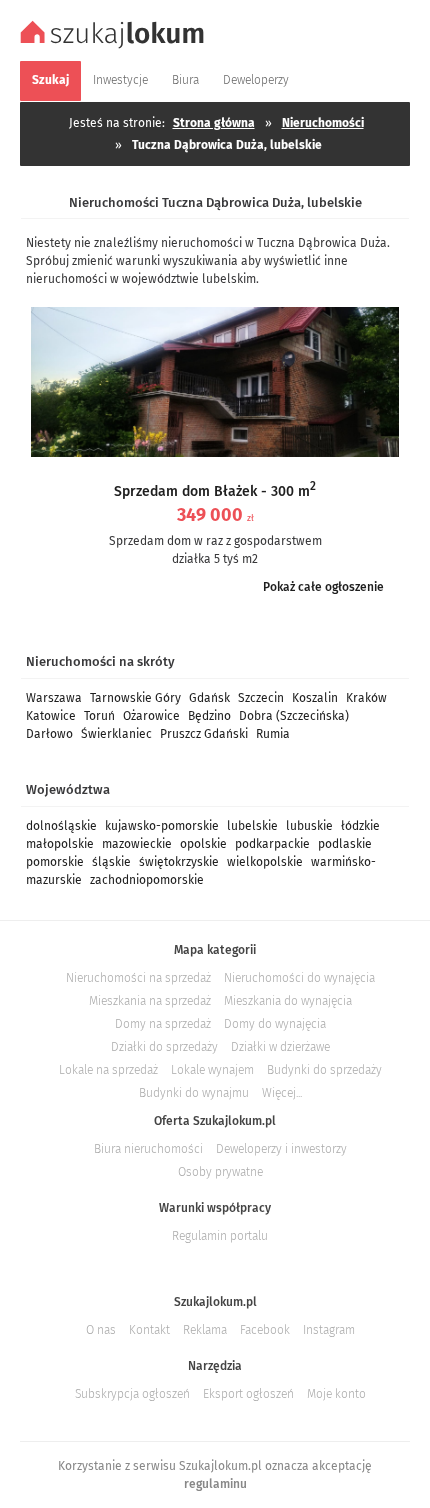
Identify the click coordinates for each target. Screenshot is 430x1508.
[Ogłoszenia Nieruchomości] (115, 46)
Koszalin (315, 698)
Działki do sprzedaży (164, 1047)
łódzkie (360, 826)
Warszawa (54, 698)
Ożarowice (151, 716)
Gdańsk (209, 698)
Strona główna (214, 123)
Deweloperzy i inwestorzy (281, 1149)
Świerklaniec (116, 734)
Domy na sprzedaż (163, 1024)
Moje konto (336, 1394)
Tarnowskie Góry (135, 698)
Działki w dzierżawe (280, 1047)
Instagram (329, 1330)
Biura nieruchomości (148, 1149)
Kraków (366, 698)
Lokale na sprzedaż (108, 1070)
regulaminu (215, 1484)
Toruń (99, 716)
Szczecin (261, 698)
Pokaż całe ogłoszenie (323, 587)
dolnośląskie (61, 826)
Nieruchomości (323, 123)
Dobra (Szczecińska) (294, 716)
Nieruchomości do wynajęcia (299, 978)
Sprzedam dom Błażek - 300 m (215, 491)
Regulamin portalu (220, 1236)
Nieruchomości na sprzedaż (138, 978)
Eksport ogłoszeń (248, 1394)
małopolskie (60, 844)
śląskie (111, 862)
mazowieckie (137, 844)
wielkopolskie (265, 862)
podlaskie (345, 844)
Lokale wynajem (212, 1070)
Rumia (273, 734)
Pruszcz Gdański (204, 734)
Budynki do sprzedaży (324, 1070)
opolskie (203, 844)
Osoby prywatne (220, 1172)
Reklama (205, 1330)
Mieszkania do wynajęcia (288, 1001)
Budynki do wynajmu (194, 1093)
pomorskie (55, 862)
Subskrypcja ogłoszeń (132, 1394)
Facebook (265, 1330)
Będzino (209, 716)
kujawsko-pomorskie (162, 826)
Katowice (51, 716)
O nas (101, 1330)
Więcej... (282, 1093)
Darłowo (49, 734)
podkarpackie (272, 844)
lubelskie (252, 826)
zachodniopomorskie (147, 880)
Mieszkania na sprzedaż (150, 1001)
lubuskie (309, 826)
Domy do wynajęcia (275, 1024)
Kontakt (149, 1330)
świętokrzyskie (179, 862)
